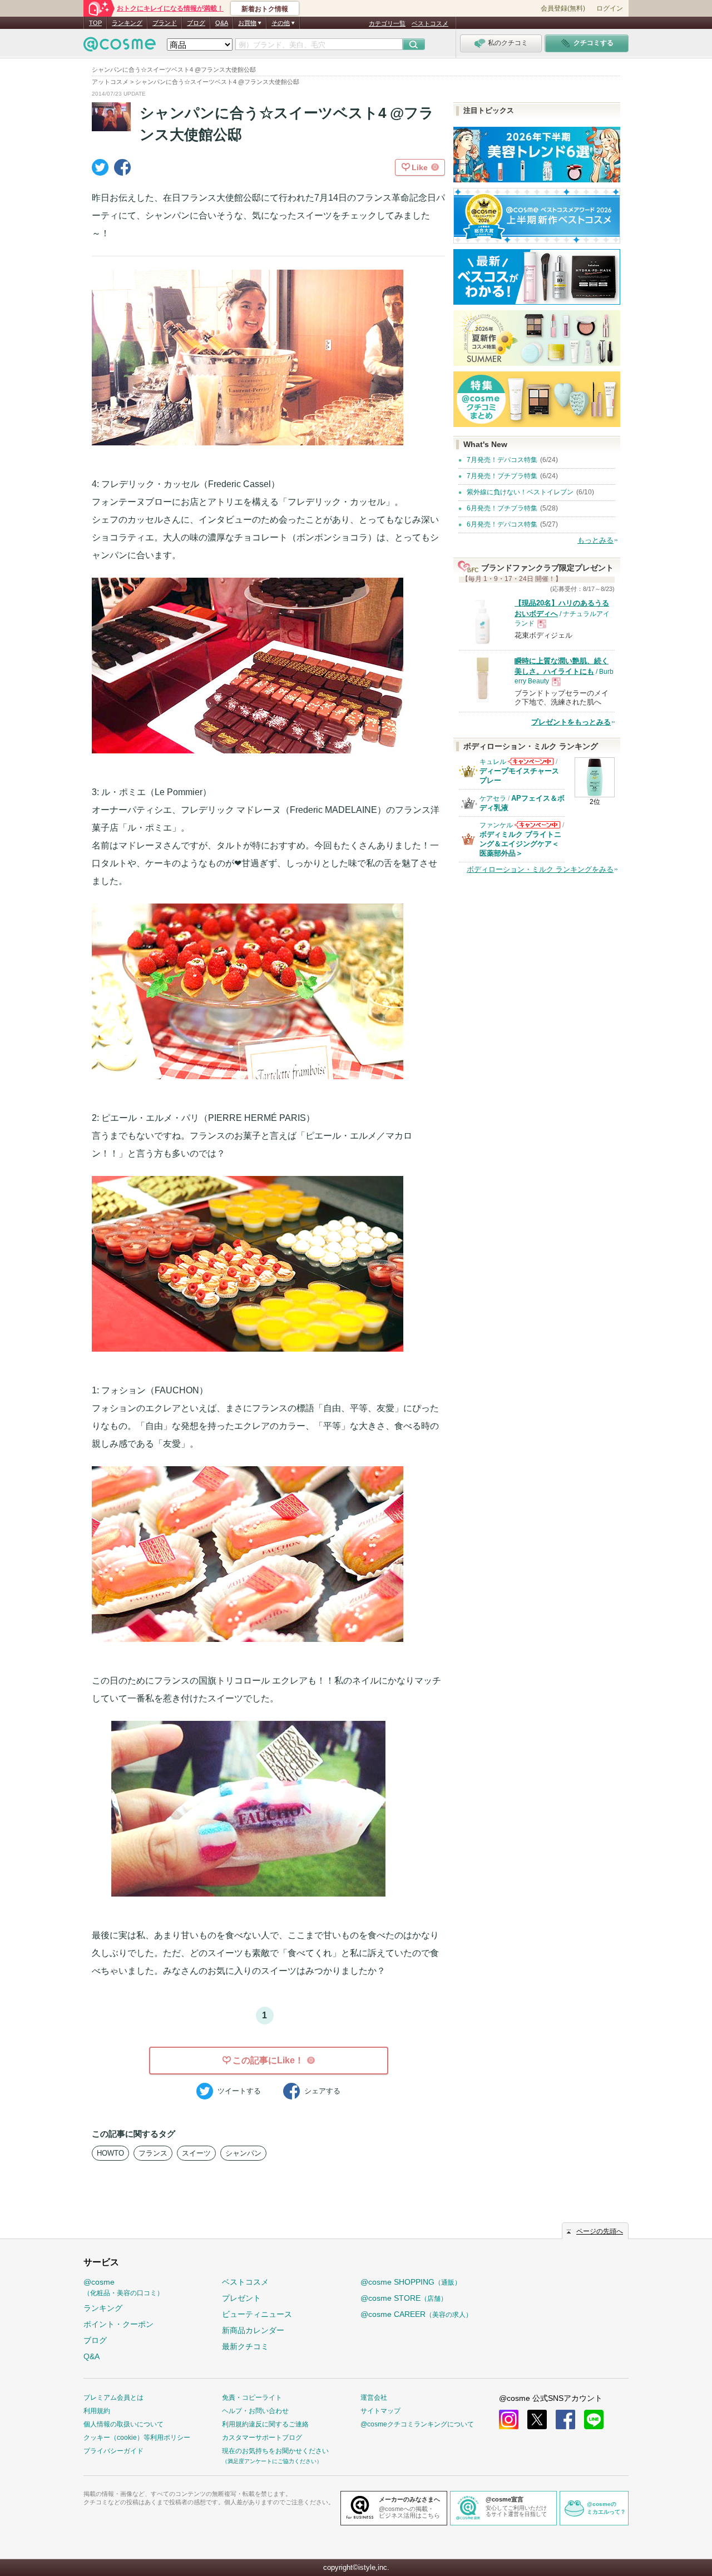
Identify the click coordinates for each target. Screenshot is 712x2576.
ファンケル (496, 825)
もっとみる (595, 540)
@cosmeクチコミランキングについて (417, 2424)
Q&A (222, 23)
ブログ (196, 23)
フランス (153, 2153)
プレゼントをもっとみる (571, 722)
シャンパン (243, 2153)
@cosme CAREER (416, 2314)
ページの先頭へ (600, 2231)
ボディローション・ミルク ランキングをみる (540, 869)
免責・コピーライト (252, 2398)
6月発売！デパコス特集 (502, 524)
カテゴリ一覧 (387, 23)
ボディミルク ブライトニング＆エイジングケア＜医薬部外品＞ (520, 844)
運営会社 (374, 2398)
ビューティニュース (257, 2314)
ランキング (127, 23)
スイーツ (196, 2153)
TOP (95, 23)
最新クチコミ (245, 2346)
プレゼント (241, 2298)
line (594, 2419)
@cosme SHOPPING (411, 2282)
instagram (509, 2419)
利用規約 (97, 2411)
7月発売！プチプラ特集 (502, 476)
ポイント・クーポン (118, 2324)
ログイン (610, 8)
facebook (565, 2419)
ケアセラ (493, 798)
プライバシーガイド (113, 2451)
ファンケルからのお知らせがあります (537, 828)
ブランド (165, 23)
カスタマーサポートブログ (262, 2438)
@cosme (123, 2287)
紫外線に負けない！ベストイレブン (520, 492)
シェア (322, 2091)
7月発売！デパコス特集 (502, 460)
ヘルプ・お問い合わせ (255, 2411)
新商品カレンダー (253, 2330)
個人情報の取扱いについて (123, 2424)
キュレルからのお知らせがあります (531, 765)
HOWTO (110, 2153)
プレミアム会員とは (113, 2398)
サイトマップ (380, 2411)
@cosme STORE (404, 2298)
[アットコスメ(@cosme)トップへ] (120, 47)
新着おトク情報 (265, 9)
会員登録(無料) (563, 8)
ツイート (239, 2091)
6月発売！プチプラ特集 (502, 508)
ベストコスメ (430, 23)
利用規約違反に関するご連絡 (265, 2424)
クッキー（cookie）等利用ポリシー (137, 2438)
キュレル (493, 762)
